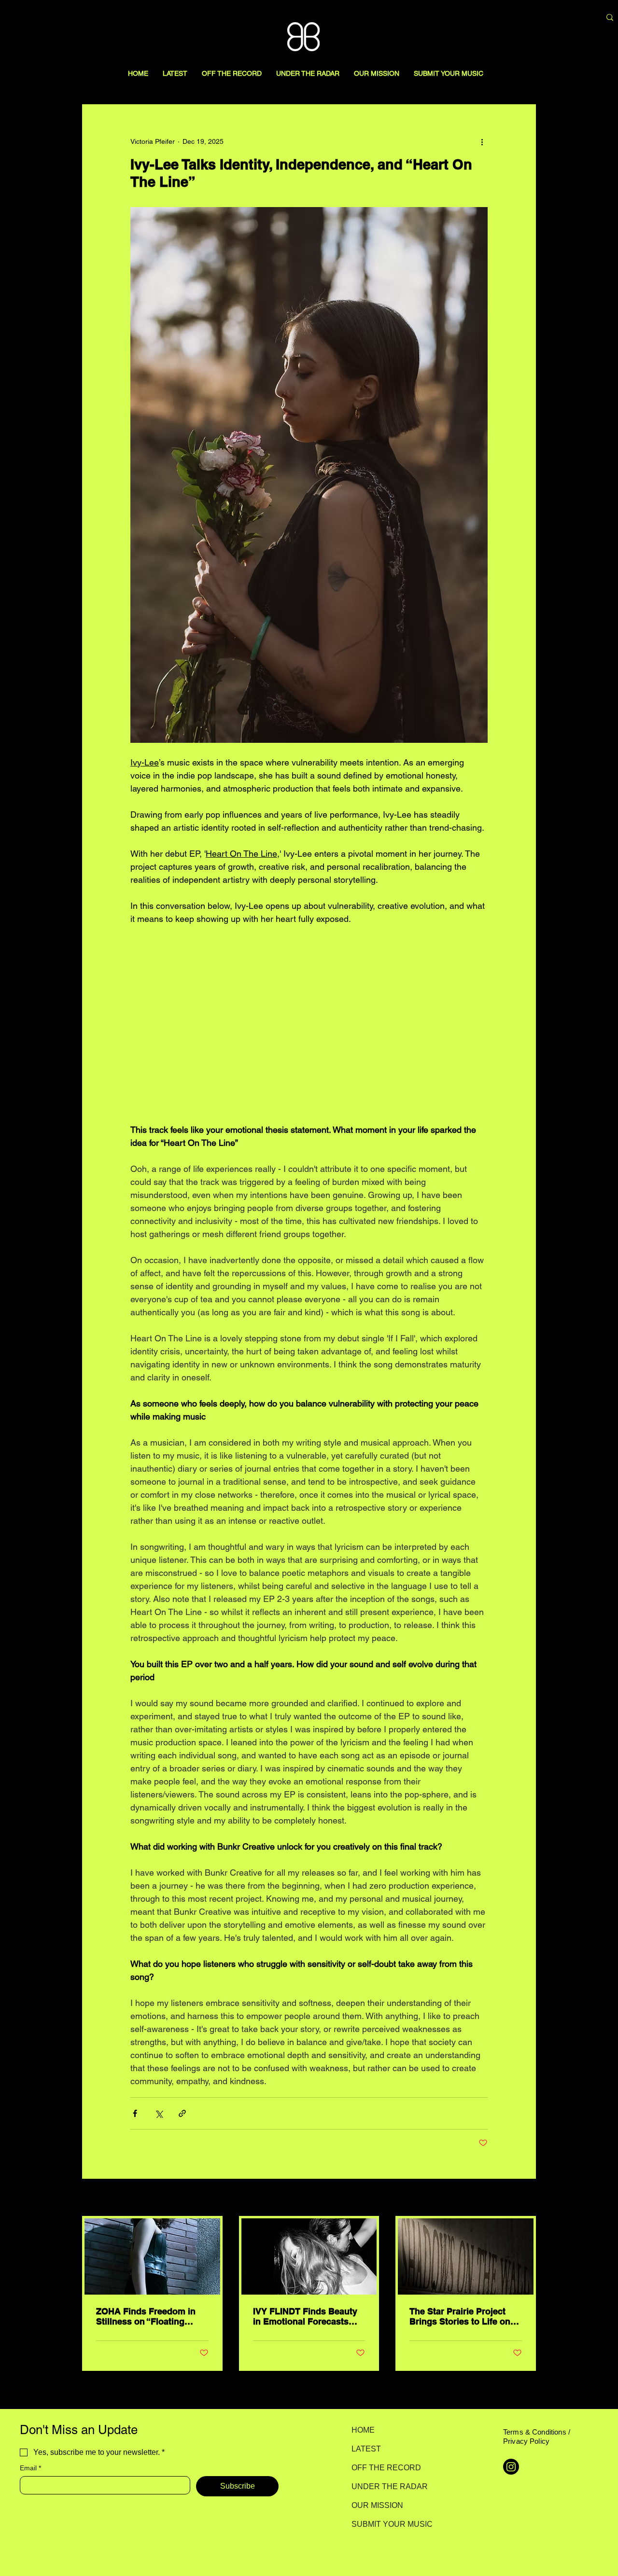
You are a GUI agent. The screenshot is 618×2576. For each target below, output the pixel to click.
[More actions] (482, 141)
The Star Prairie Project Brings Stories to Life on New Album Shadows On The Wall (461, 2316)
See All (525, 2198)
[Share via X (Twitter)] (159, 2113)
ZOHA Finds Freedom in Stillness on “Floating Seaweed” (146, 2316)
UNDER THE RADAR (386, 2486)
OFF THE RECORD (386, 2468)
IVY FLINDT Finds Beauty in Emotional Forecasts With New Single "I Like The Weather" (305, 2316)
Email (30, 2468)
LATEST (366, 2449)
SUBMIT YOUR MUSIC (386, 2524)
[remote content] (309, 1024)
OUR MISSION (377, 2505)
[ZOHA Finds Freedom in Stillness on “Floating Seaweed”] (152, 2256)
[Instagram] (511, 2467)
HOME (363, 2430)
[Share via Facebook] (135, 2113)
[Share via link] (182, 2113)
